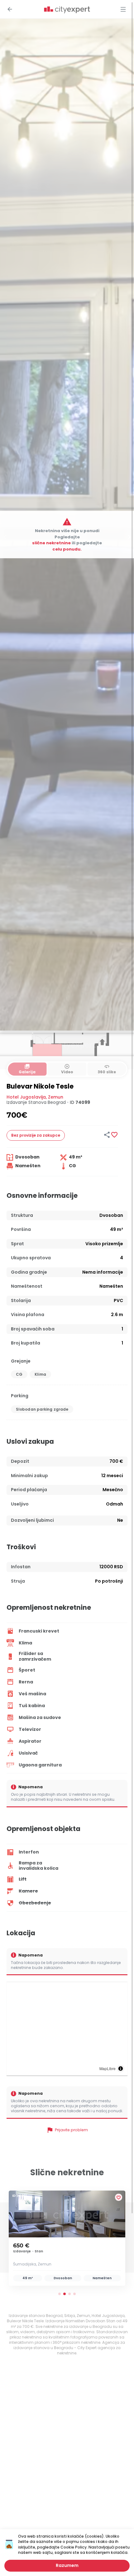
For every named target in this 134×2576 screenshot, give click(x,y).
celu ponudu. (67, 549)
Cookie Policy (74, 2547)
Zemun (56, 1097)
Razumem (67, 2565)
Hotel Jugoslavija (26, 1097)
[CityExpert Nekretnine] (67, 10)
